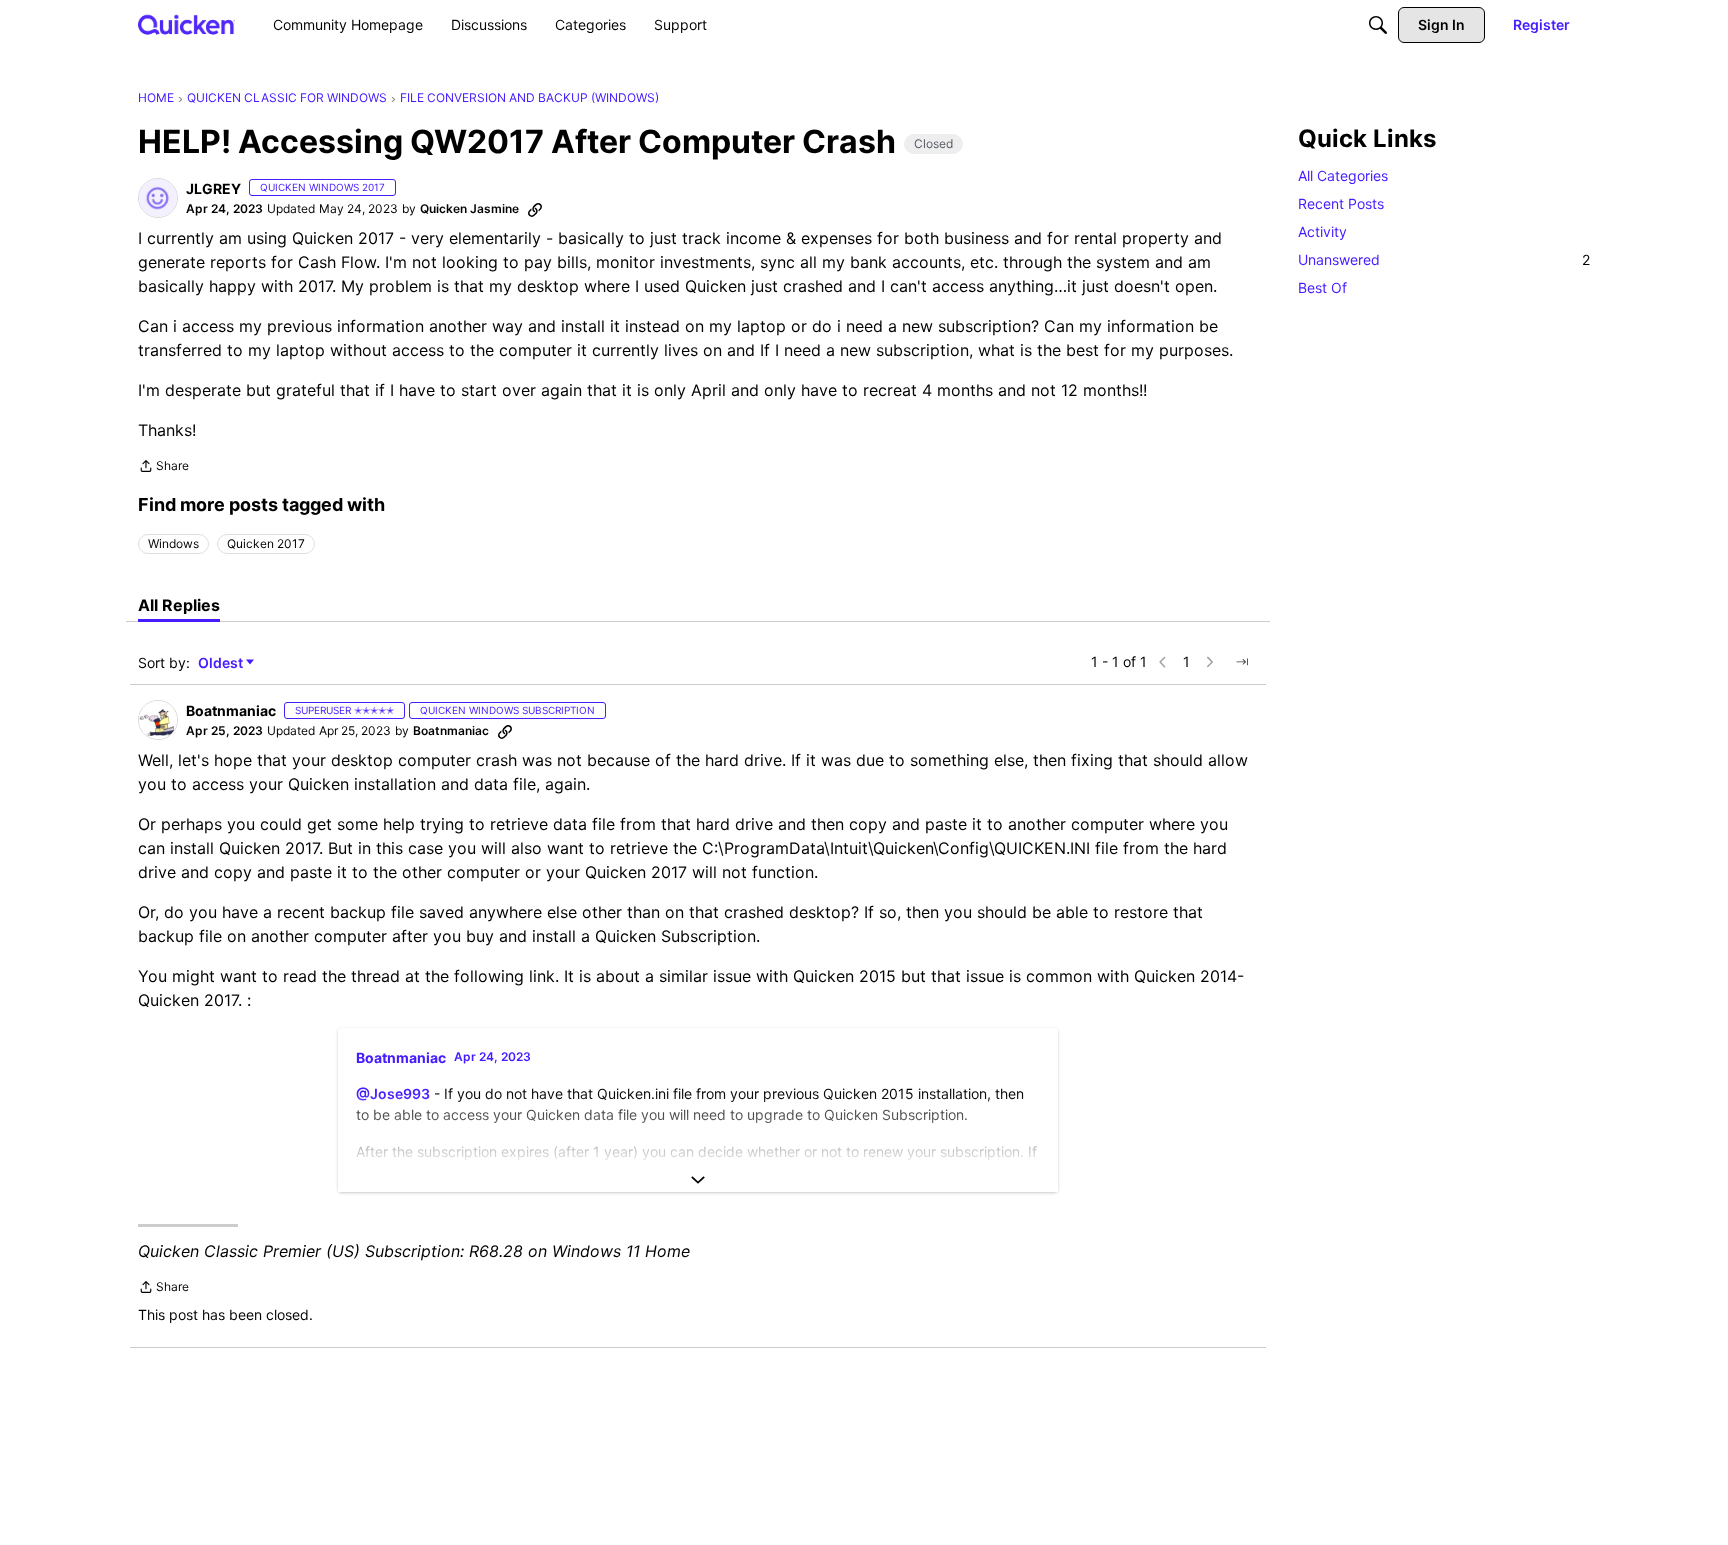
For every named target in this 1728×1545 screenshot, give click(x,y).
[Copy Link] (535, 209)
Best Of (1322, 287)
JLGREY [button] (213, 188)
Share (163, 468)
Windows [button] (173, 543)
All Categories (1343, 175)
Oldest (222, 663)
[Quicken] (186, 24)
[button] (158, 198)
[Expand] (698, 1180)
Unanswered (1444, 259)
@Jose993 (393, 1093)
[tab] (179, 605)
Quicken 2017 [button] (266, 543)
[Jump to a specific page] (1242, 662)
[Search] (1378, 25)
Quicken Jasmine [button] (469, 208)
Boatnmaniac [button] (231, 710)
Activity (1322, 231)
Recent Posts (1341, 203)
